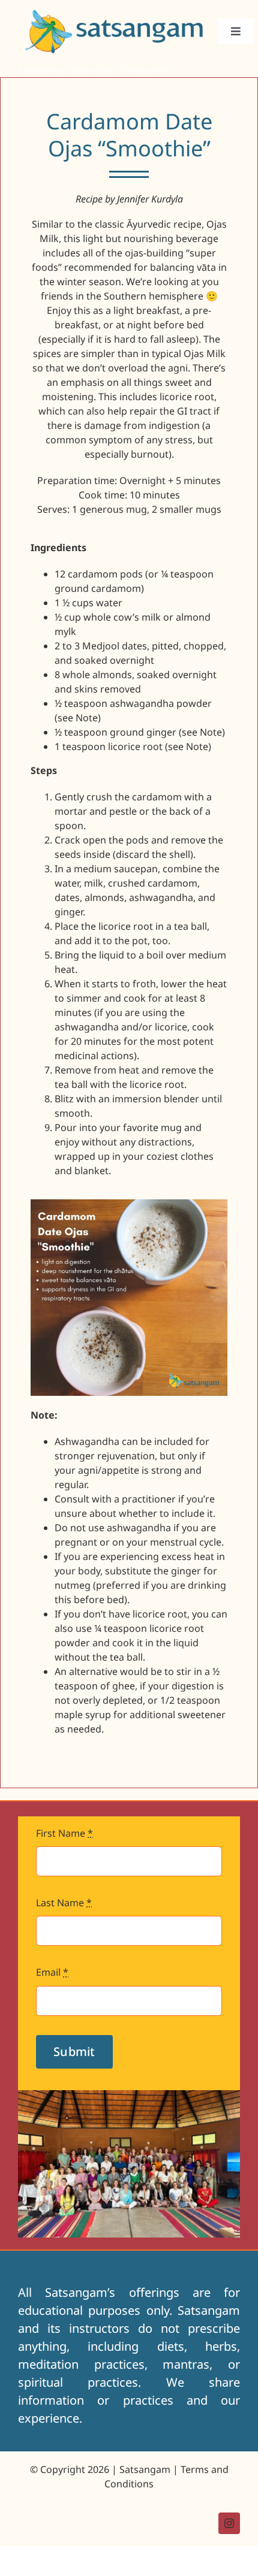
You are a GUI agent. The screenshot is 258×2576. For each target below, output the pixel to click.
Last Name (64, 1903)
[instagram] (229, 2523)
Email (52, 1972)
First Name (64, 1833)
